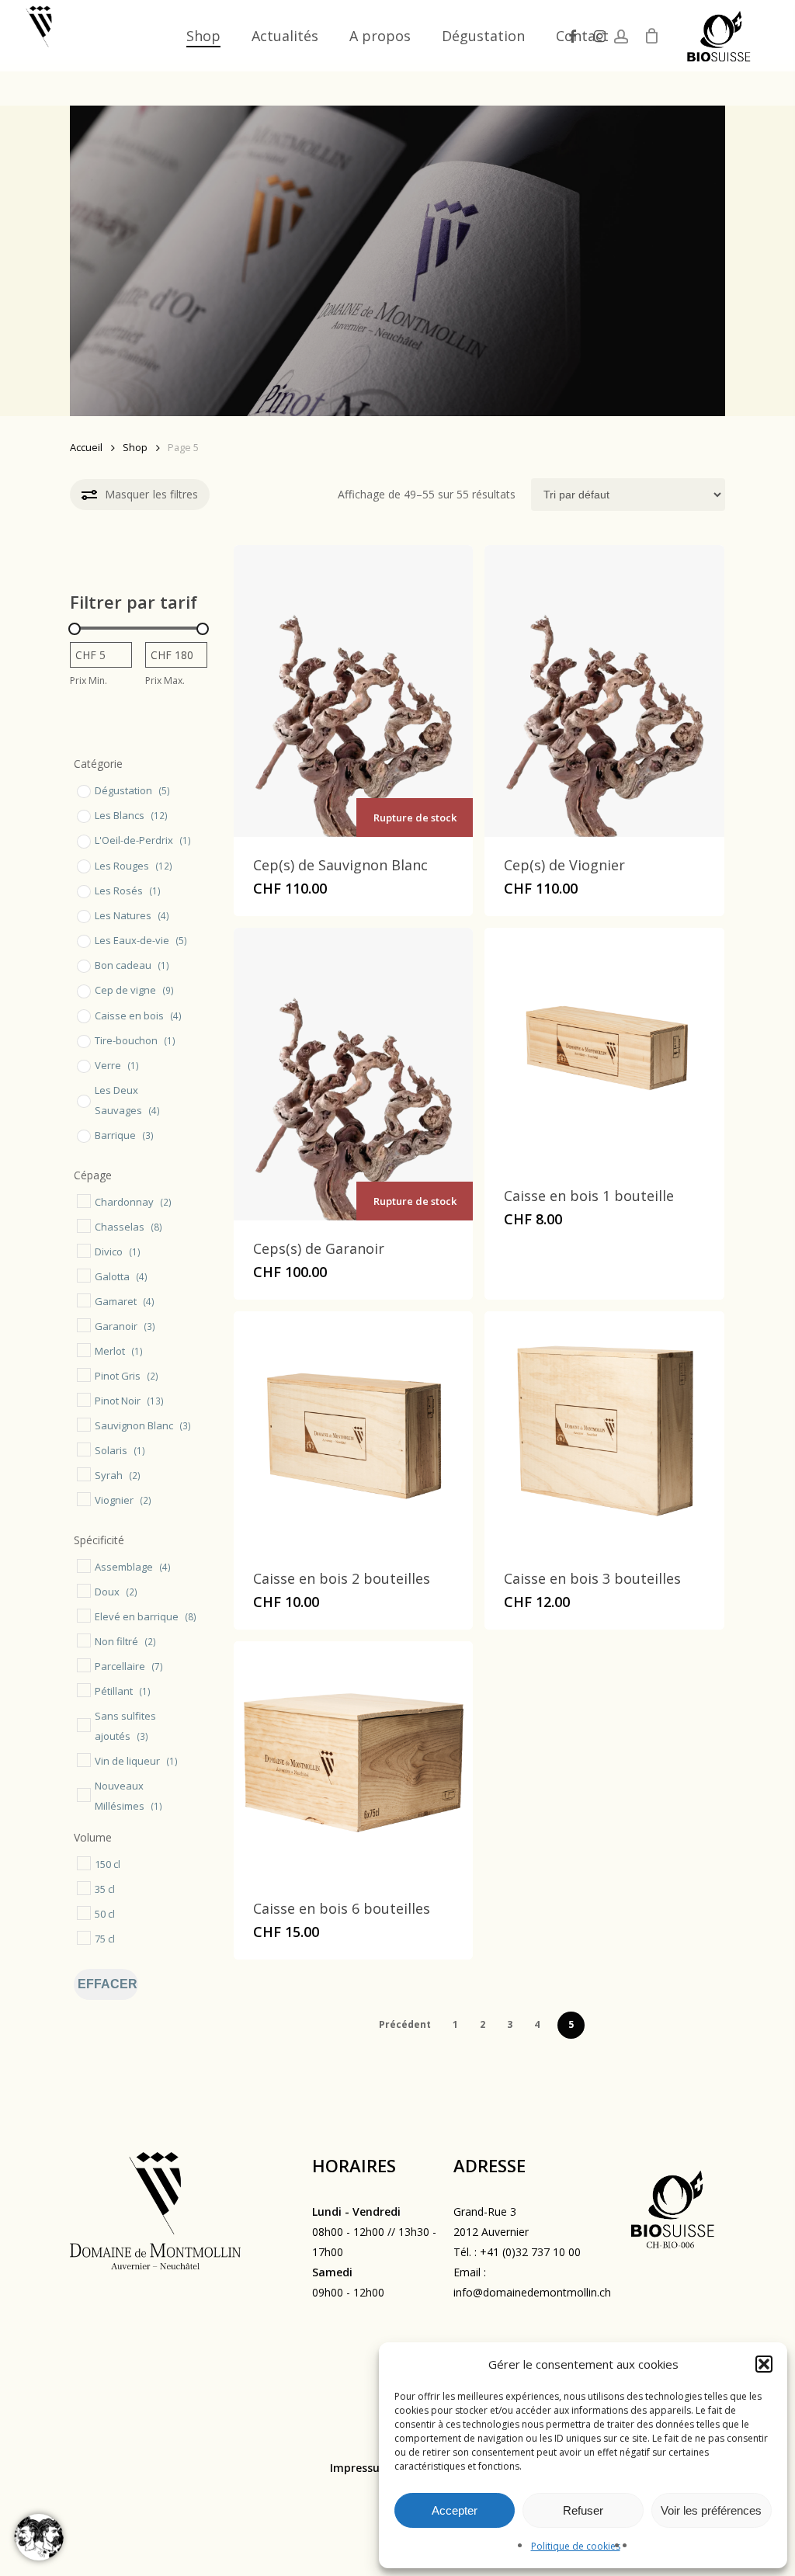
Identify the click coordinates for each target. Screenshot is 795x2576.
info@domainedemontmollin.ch (532, 2292)
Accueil (86, 447)
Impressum (360, 2468)
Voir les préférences (711, 2510)
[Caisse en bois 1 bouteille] (604, 1047)
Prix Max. (165, 680)
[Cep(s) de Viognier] (604, 691)
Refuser (583, 2510)
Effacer (108, 1984)
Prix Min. (89, 680)
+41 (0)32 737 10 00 (530, 2252)
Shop (135, 447)
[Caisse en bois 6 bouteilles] (353, 1761)
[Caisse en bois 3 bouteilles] (604, 1431)
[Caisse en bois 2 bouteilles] (353, 1431)
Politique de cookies (576, 2546)
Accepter (455, 2510)
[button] (764, 2364)
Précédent (405, 2024)
